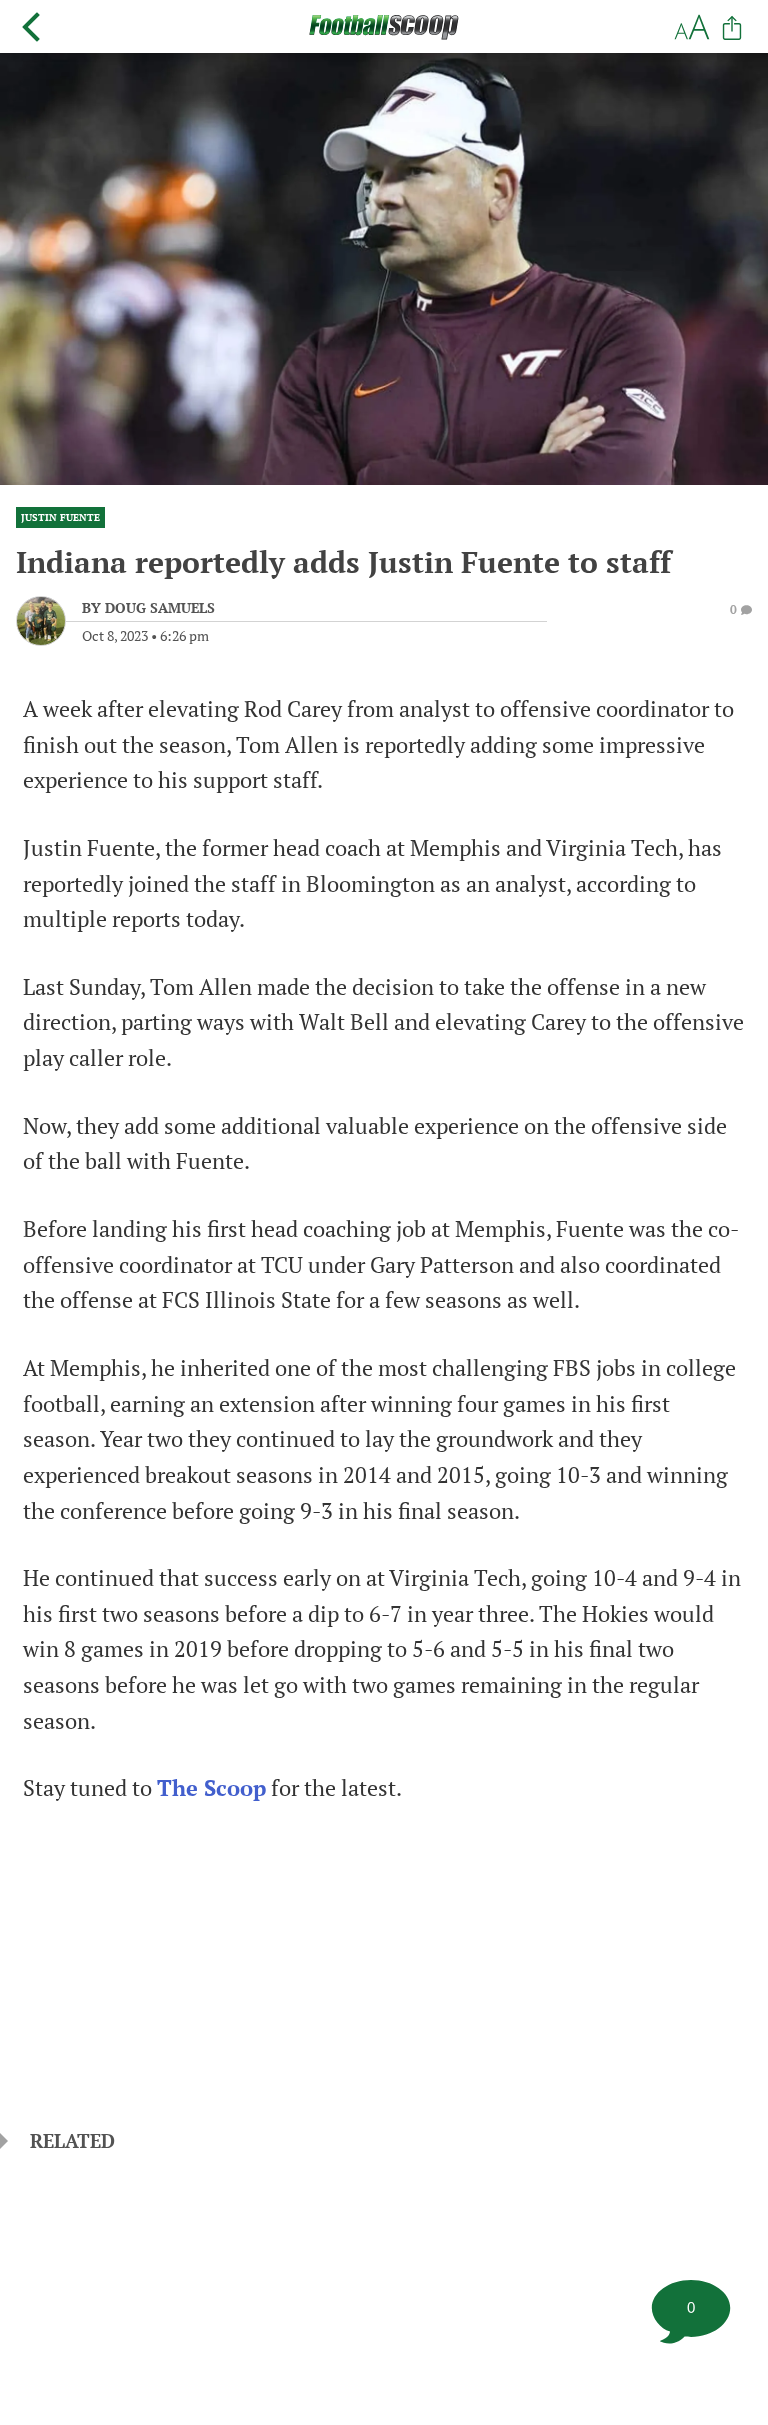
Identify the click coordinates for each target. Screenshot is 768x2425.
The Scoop (211, 1788)
